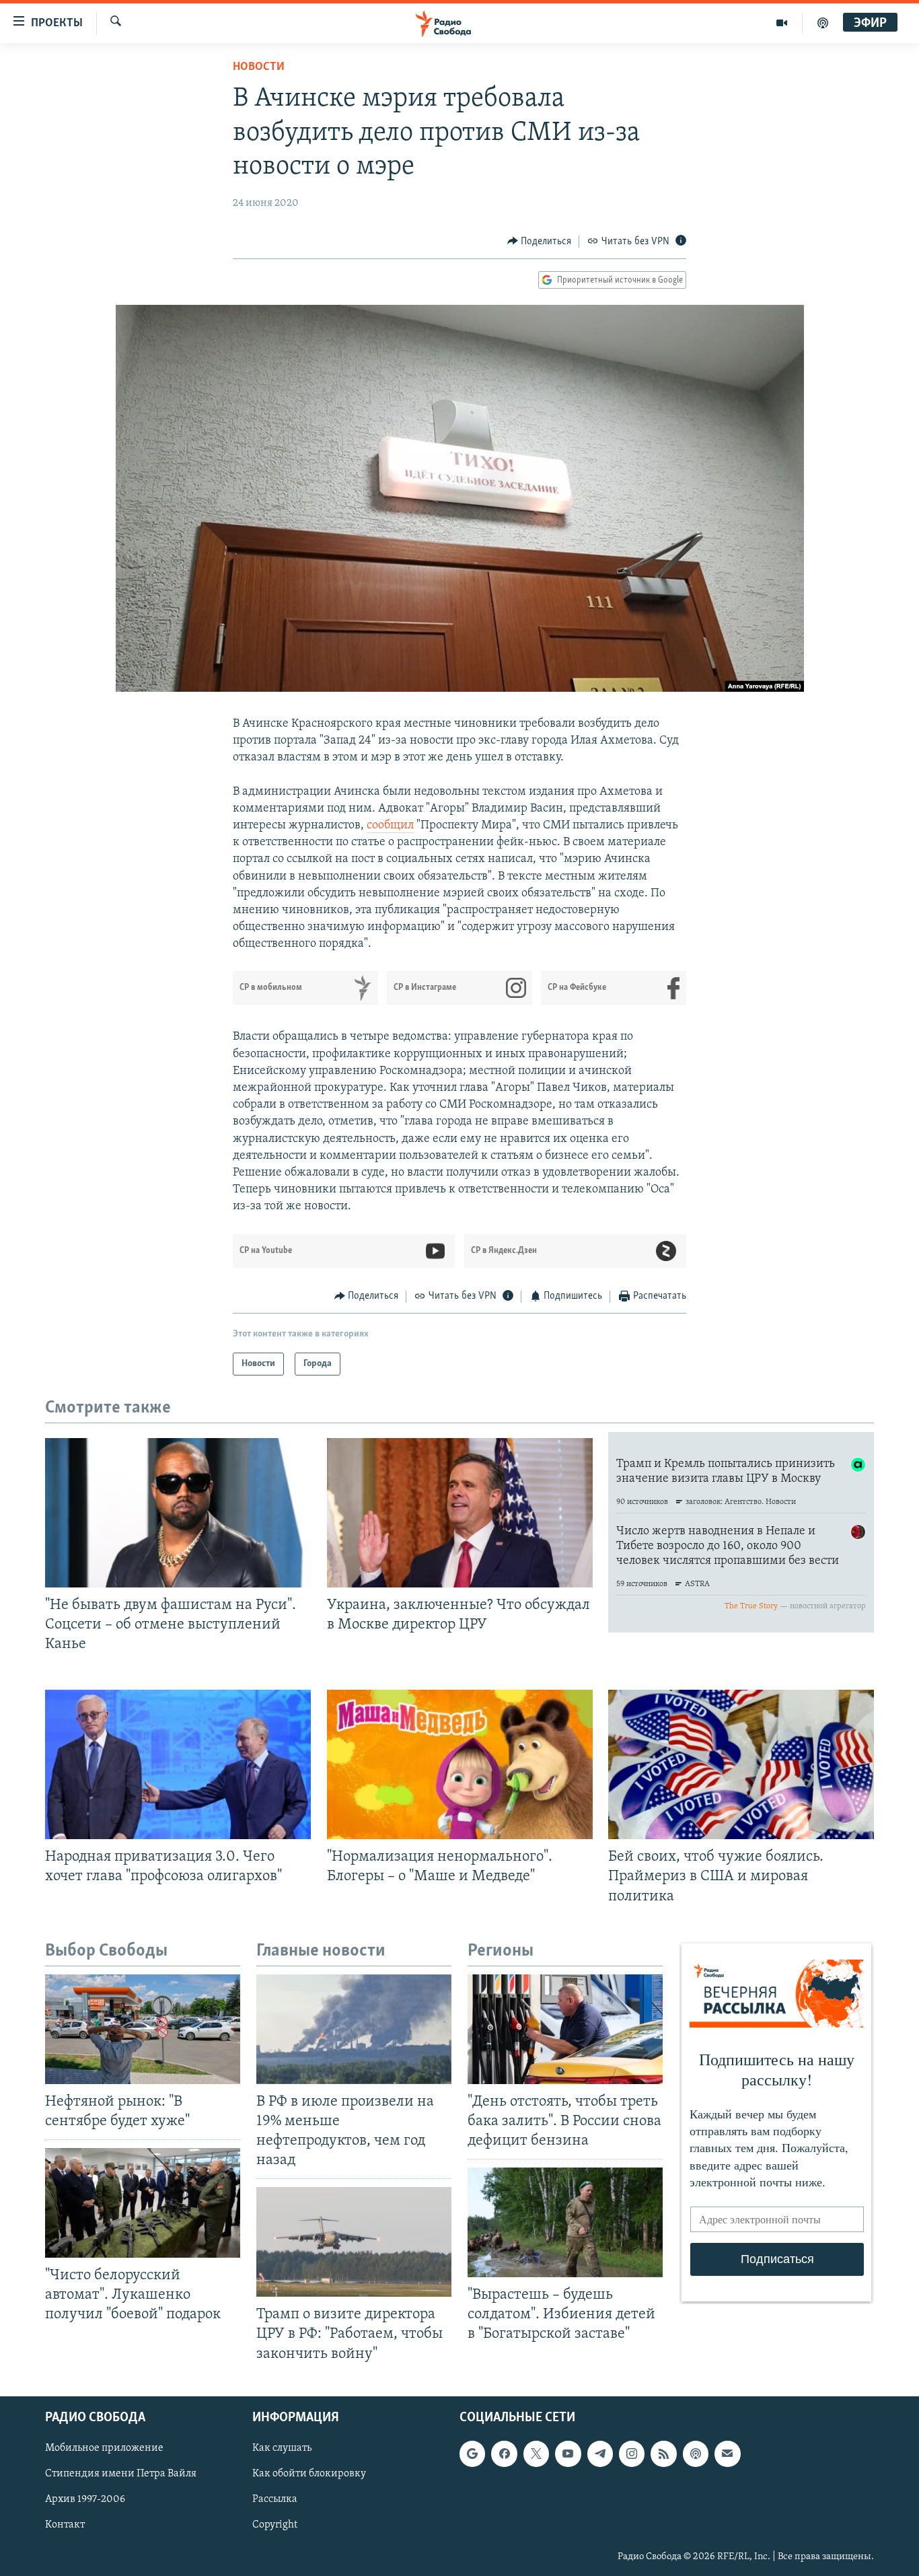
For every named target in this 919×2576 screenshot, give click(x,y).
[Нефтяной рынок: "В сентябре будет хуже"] (143, 2029)
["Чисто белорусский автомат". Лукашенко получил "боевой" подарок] (143, 2203)
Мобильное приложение (104, 2448)
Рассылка (275, 2499)
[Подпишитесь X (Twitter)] (536, 2454)
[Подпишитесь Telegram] (600, 2454)
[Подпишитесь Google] (472, 2454)
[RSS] (663, 2454)
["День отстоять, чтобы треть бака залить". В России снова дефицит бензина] (565, 2029)
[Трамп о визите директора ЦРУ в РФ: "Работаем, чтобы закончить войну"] (354, 2242)
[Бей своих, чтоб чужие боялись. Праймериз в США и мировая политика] (741, 1764)
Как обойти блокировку (309, 2474)
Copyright (275, 2525)
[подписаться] (727, 2454)
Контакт (65, 2525)
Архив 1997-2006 (85, 2499)
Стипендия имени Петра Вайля (121, 2474)
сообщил (390, 826)
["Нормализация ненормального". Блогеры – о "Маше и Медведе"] (460, 1764)
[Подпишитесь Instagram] (632, 2454)
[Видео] (782, 23)
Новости (259, 67)
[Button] (540, 242)
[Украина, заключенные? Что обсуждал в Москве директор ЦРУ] (460, 1513)
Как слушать (282, 2448)
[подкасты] (823, 23)
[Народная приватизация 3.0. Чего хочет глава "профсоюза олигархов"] (178, 1764)
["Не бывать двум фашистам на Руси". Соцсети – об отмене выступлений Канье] (178, 1513)
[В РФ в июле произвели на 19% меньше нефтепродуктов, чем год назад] (354, 2029)
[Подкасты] (696, 2454)
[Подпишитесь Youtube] (568, 2454)
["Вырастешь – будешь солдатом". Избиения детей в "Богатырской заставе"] (565, 2222)
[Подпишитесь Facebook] (504, 2454)
